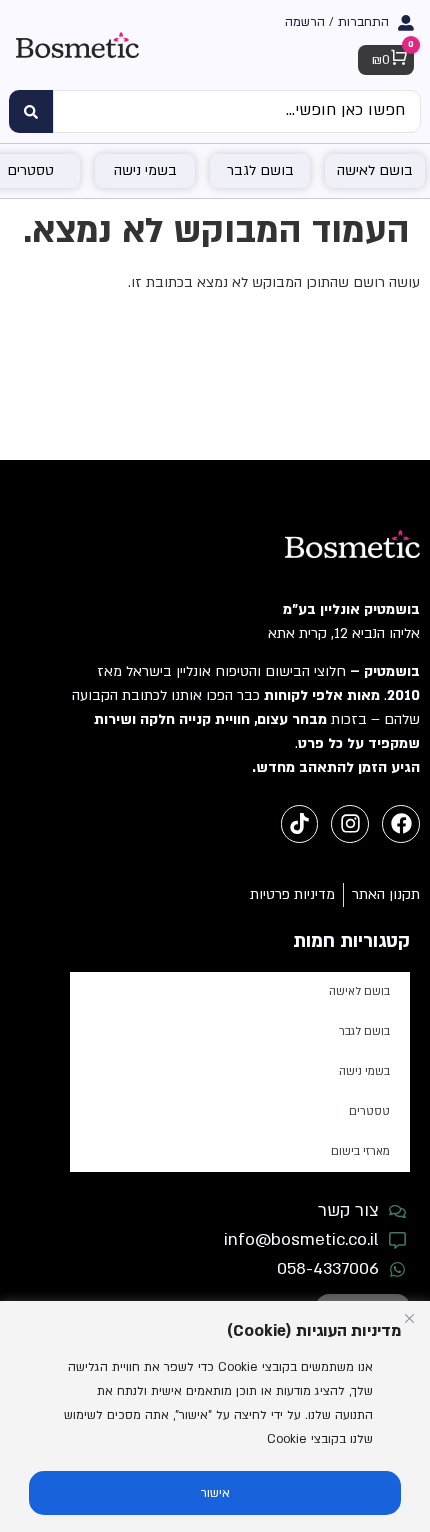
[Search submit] (31, 111)
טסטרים (369, 1111)
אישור (215, 1493)
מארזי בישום (360, 1151)
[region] (215, 1416)
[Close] (409, 1318)
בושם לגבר (364, 1031)
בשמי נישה (364, 1071)
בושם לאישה (359, 991)
